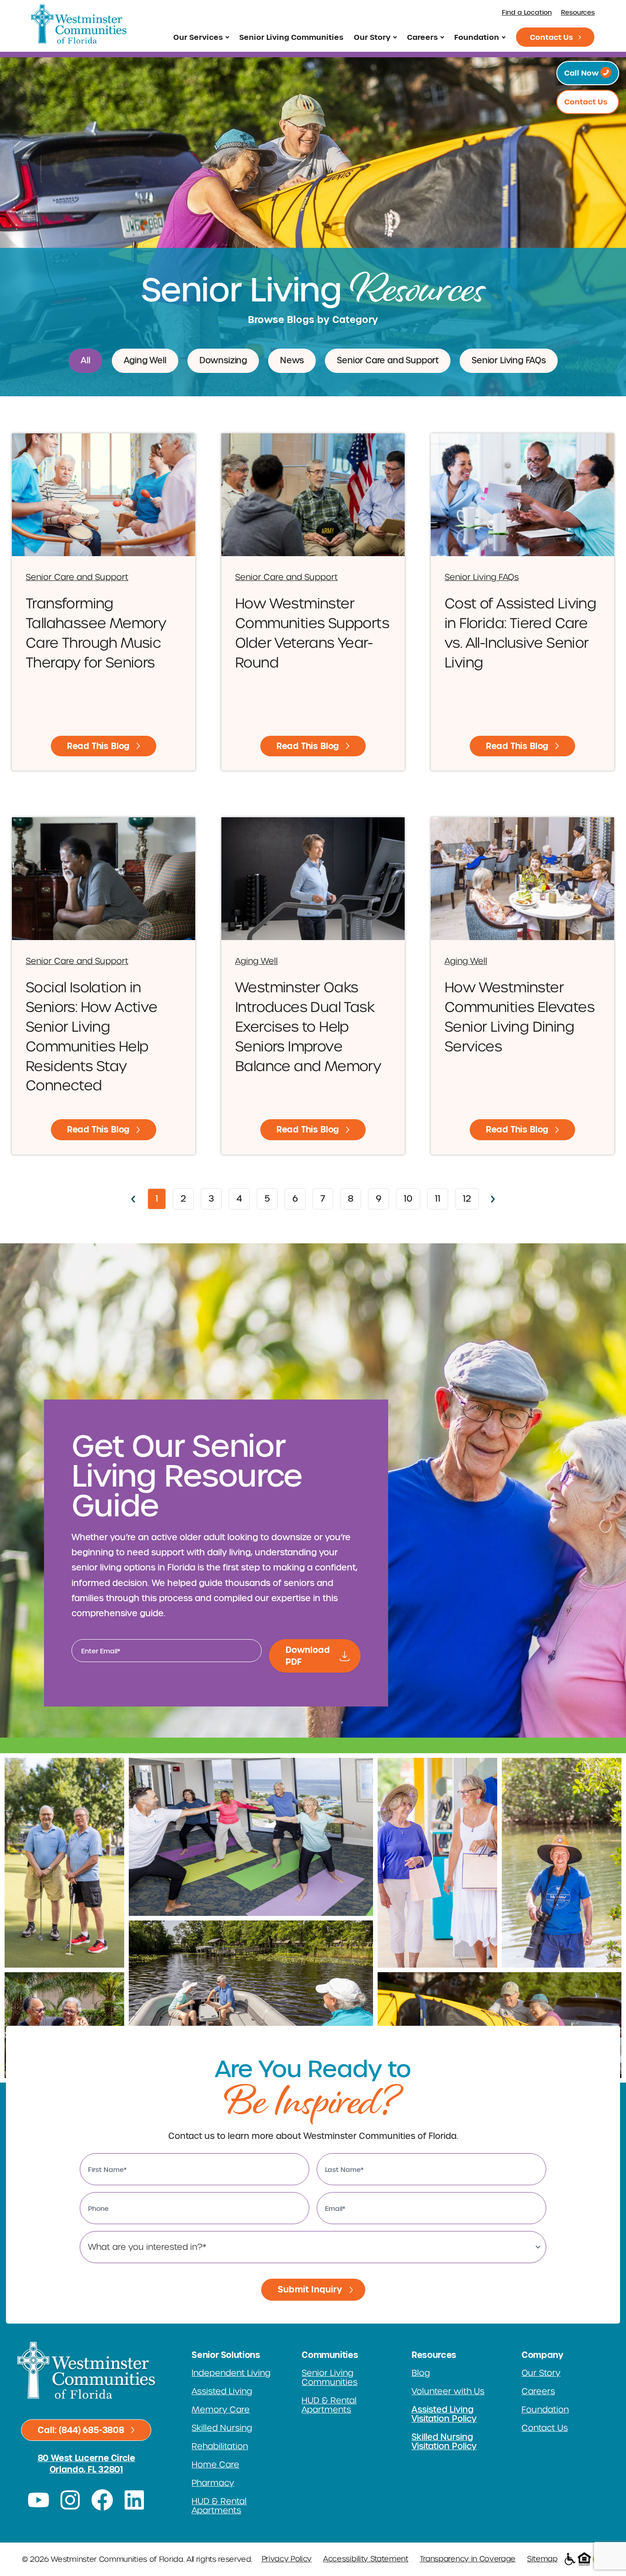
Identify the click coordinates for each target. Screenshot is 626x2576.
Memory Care (221, 2410)
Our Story (372, 37)
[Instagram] (71, 2500)
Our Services (198, 37)
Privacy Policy (287, 2559)
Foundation (477, 37)
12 (471, 1196)
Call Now (582, 73)
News (292, 361)
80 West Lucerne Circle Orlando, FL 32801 (86, 2464)
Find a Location (527, 13)
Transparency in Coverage (468, 2559)
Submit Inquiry (310, 2289)
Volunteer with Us (448, 2391)
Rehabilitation (220, 2446)
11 (441, 1196)
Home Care (215, 2465)
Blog (421, 2373)
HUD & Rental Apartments (219, 2506)
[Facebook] (102, 2500)
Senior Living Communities (291, 37)
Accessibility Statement (366, 2559)
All (85, 361)
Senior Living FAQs (509, 361)
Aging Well (145, 361)
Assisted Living (222, 2391)
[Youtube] (38, 2500)
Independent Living (231, 2373)
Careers (422, 37)
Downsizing (223, 361)
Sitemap (542, 2559)
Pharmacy (213, 2483)
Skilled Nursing (222, 2428)
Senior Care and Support (388, 361)
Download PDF (308, 1656)
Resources (578, 13)
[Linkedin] (134, 2500)
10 (412, 1196)
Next (493, 1199)
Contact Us (551, 37)
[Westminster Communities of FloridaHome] (79, 24)
